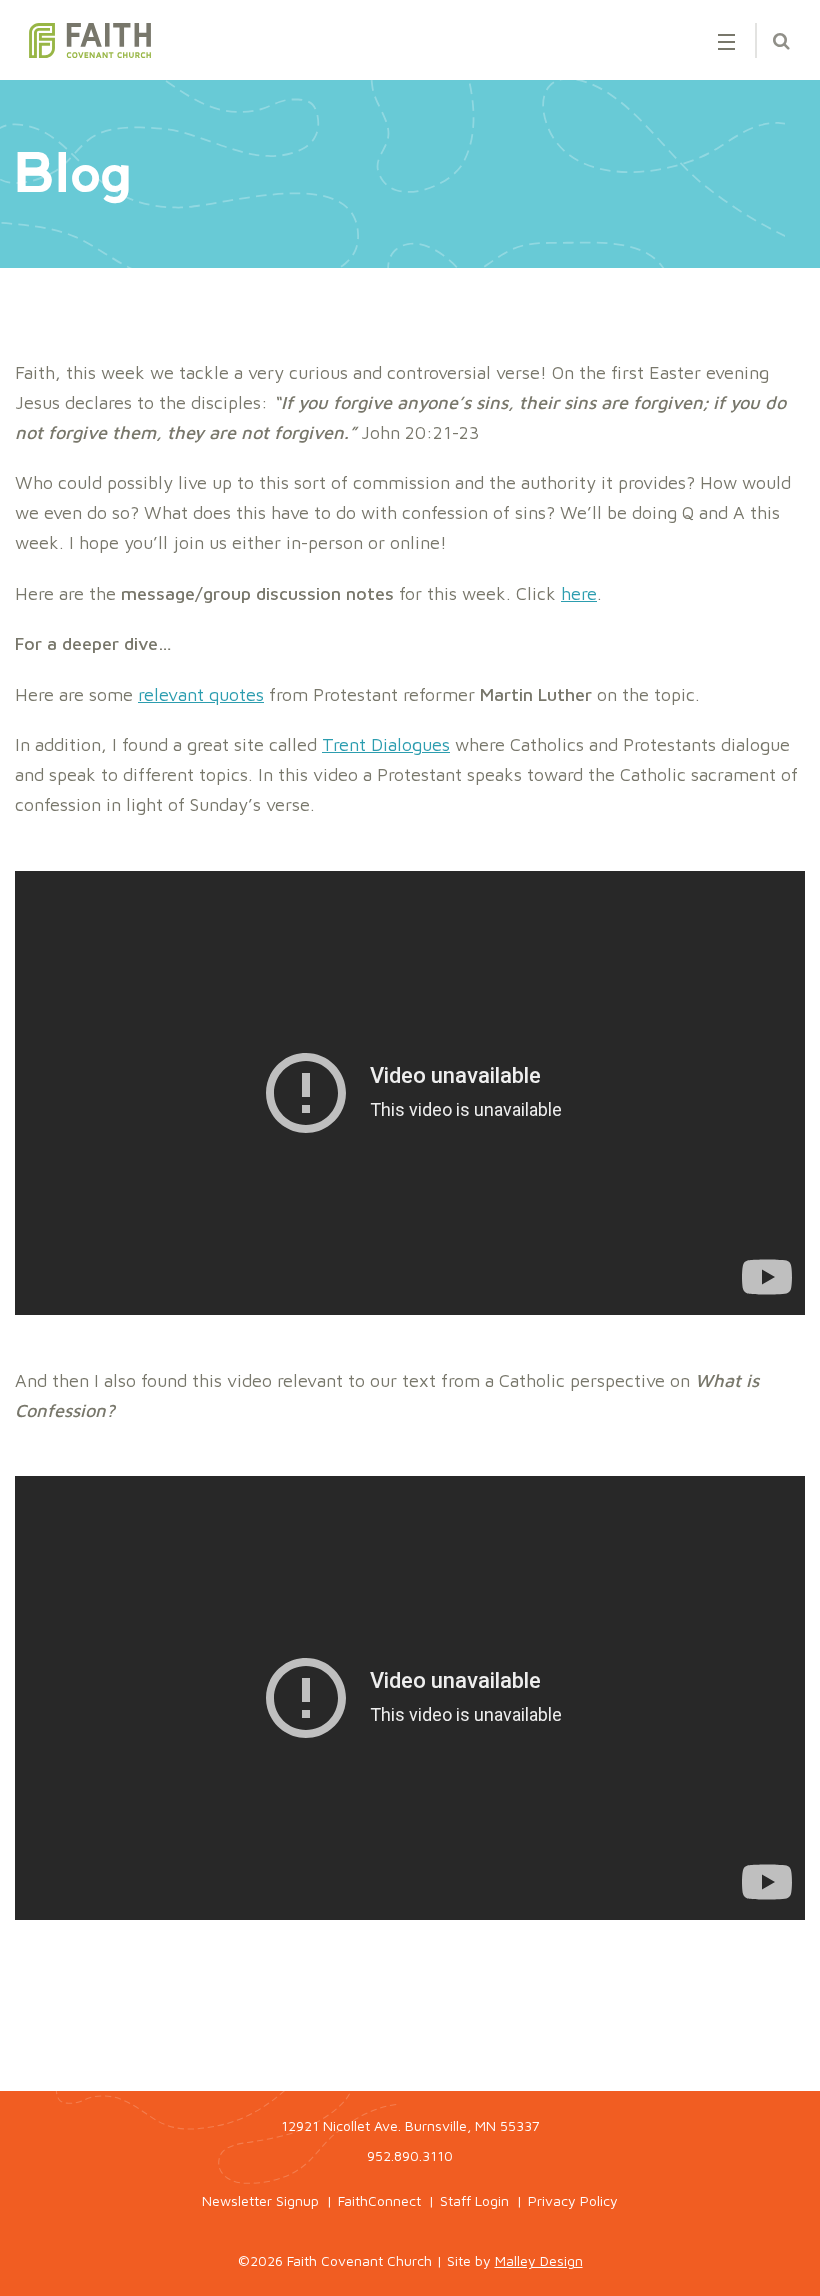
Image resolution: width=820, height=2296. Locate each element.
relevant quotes (201, 694)
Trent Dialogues (386, 744)
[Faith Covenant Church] (90, 40)
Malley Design (539, 2260)
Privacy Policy (573, 2200)
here (579, 593)
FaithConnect (379, 2200)
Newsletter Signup (260, 2200)
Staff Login (474, 2200)
